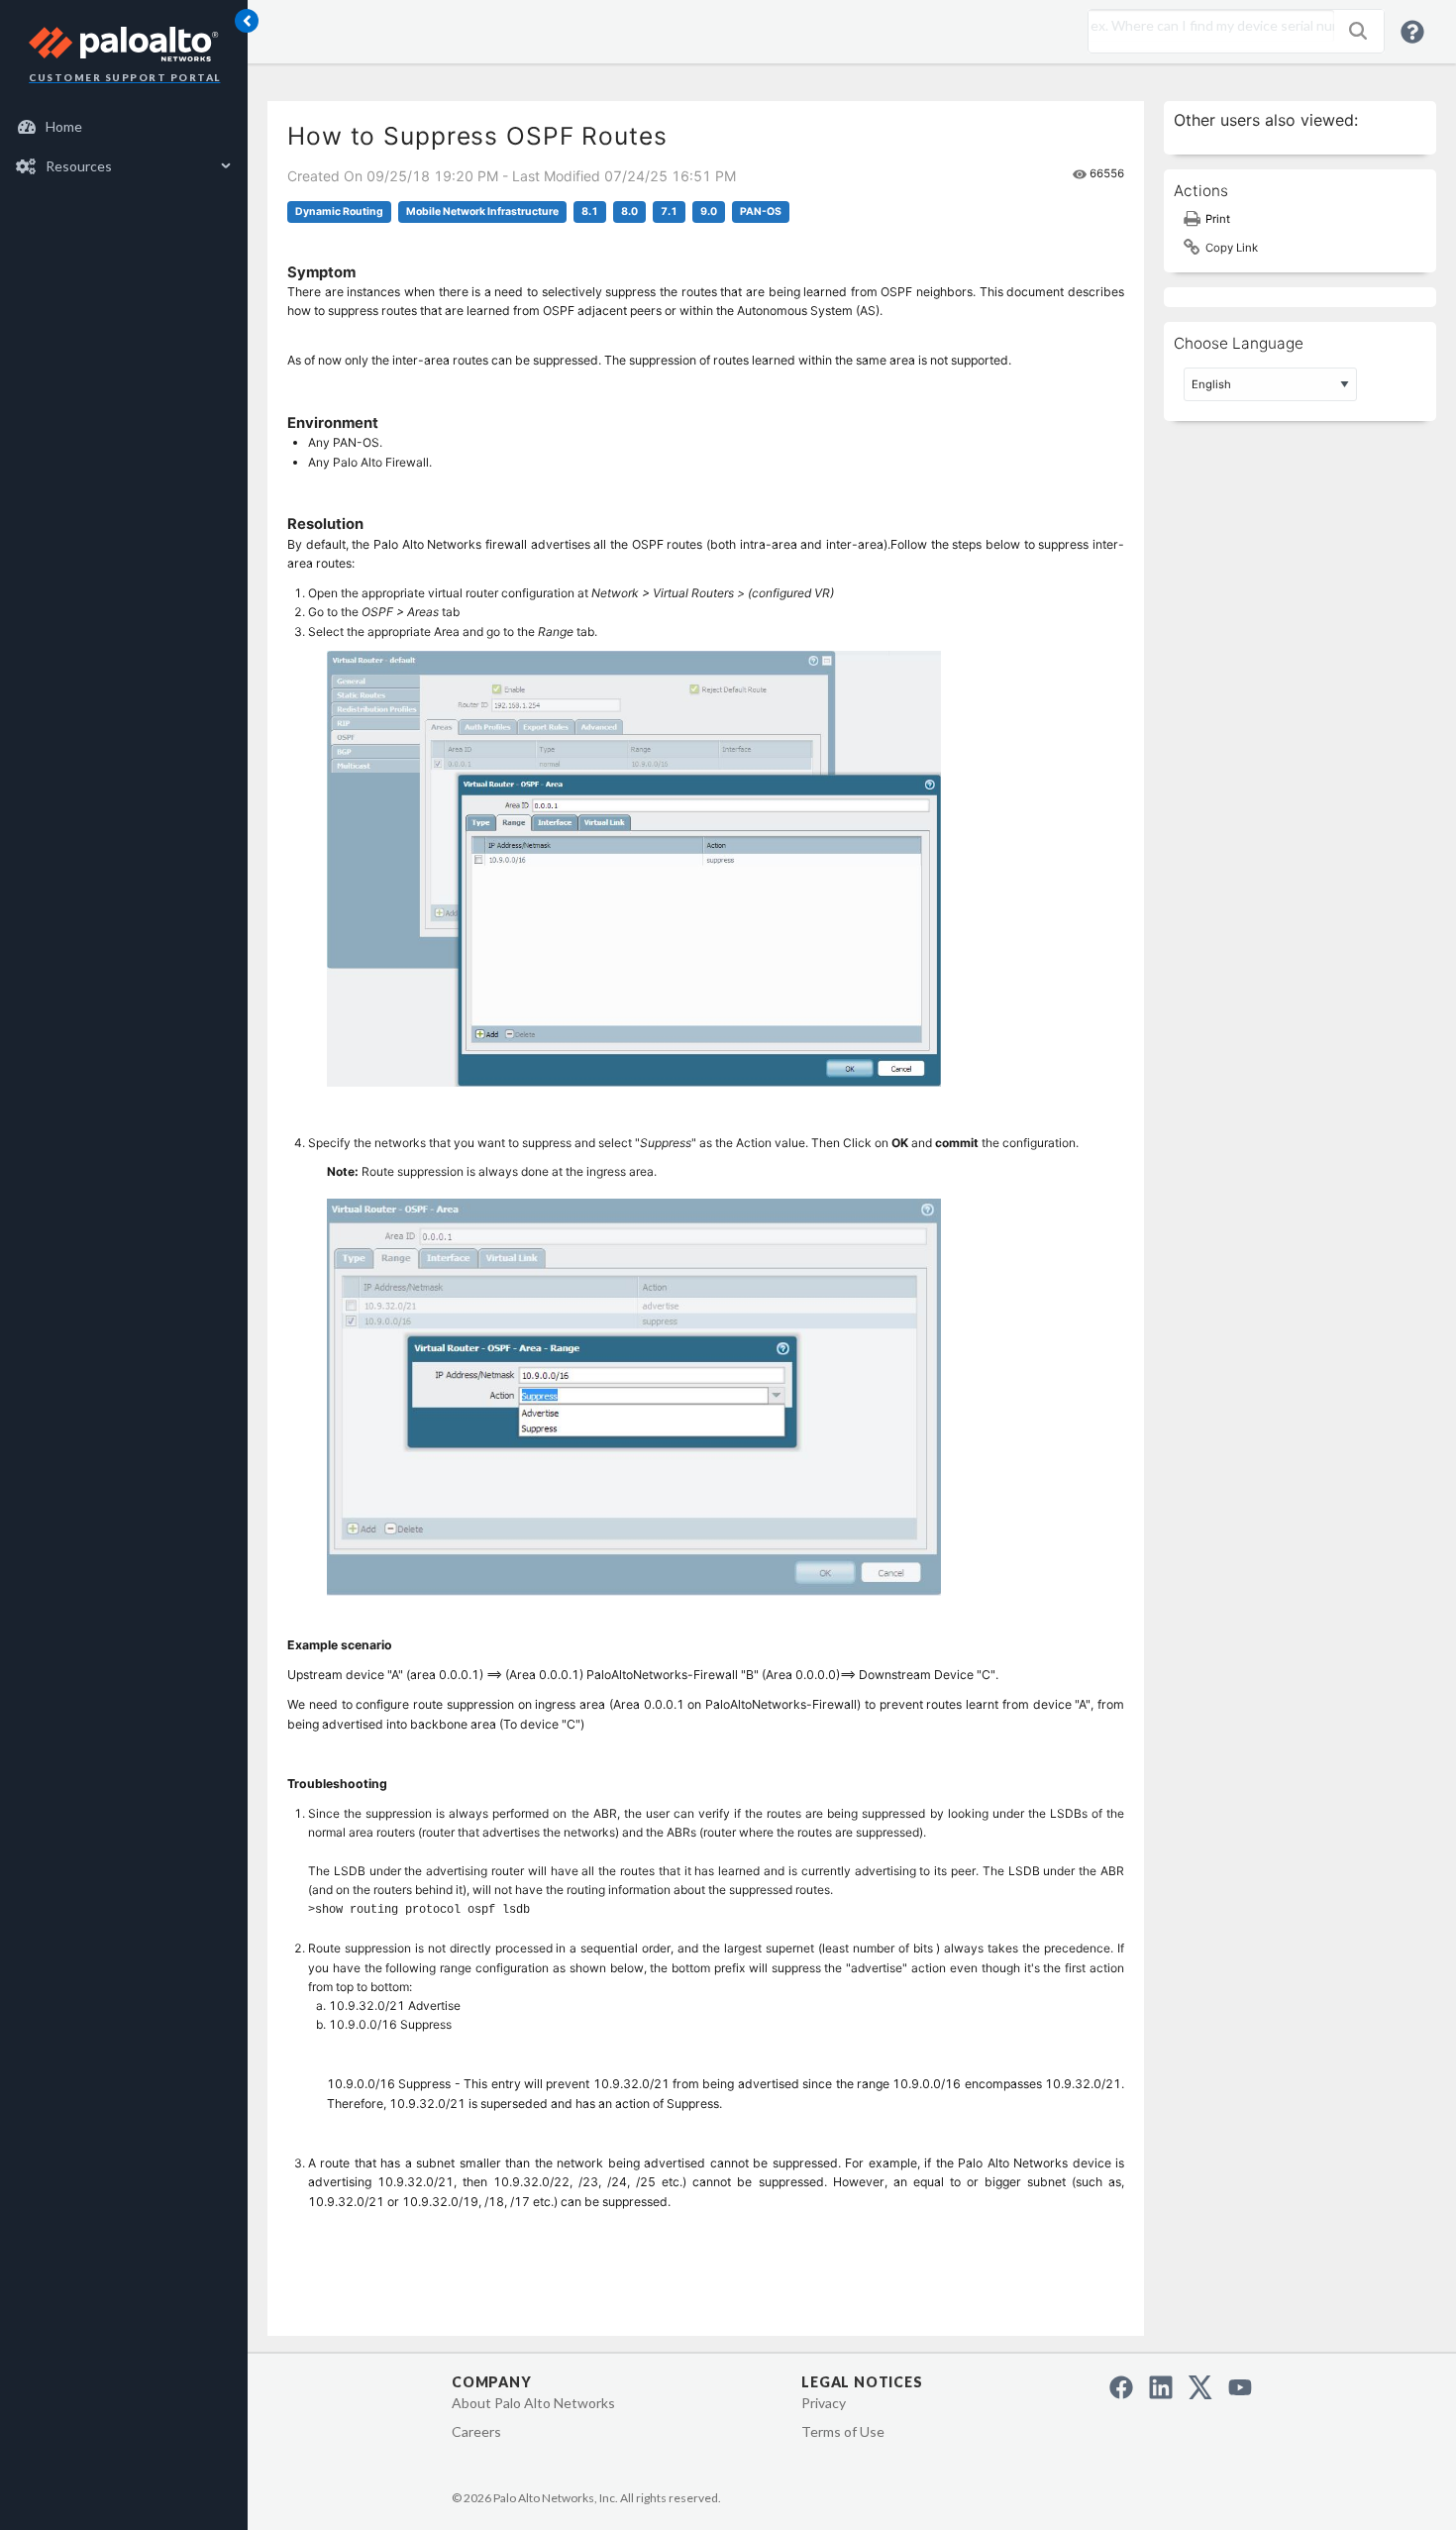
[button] (1358, 31)
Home (64, 126)
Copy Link (1232, 248)
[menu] (124, 147)
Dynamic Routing (339, 211)
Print (1218, 219)
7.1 (669, 211)
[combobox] (1206, 26)
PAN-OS (761, 211)
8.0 (629, 211)
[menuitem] (124, 127)
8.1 (590, 211)
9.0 (709, 211)
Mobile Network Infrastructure (482, 211)
